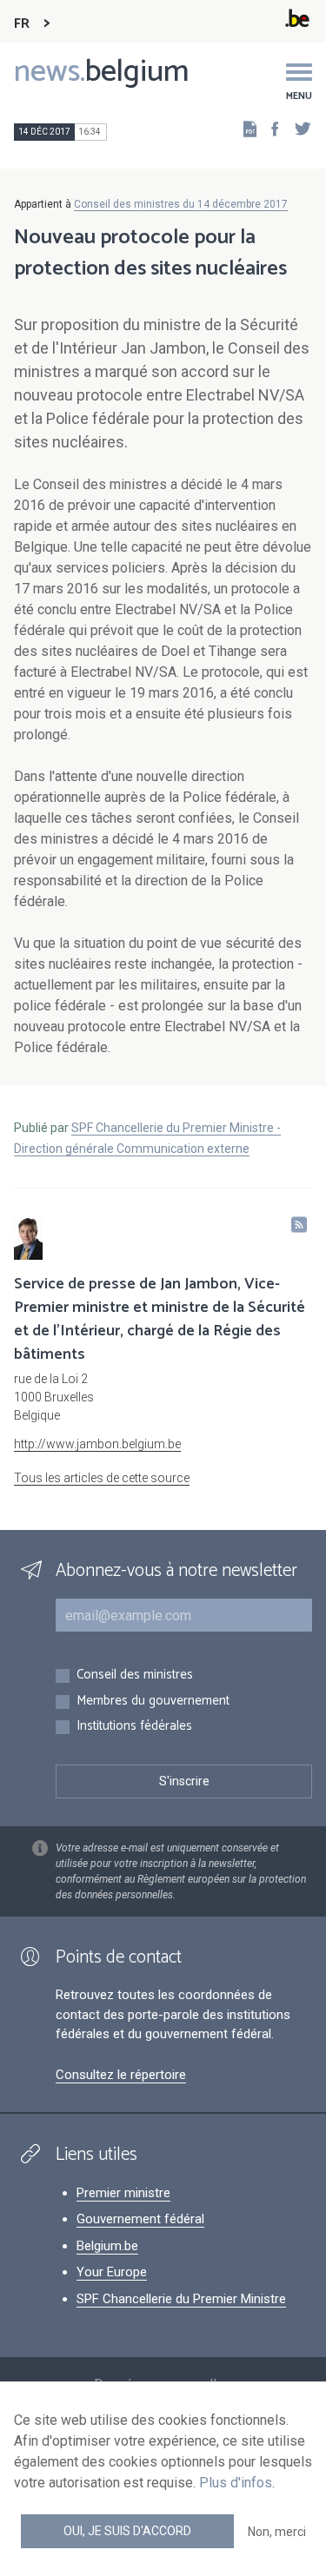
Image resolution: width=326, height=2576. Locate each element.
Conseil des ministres (135, 1675)
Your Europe (112, 2272)
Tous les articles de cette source (102, 1478)
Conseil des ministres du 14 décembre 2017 (181, 204)
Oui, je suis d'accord (127, 2531)
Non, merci (277, 2532)
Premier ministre (123, 2193)
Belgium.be (107, 2246)
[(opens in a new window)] (269, 128)
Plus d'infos (236, 2483)
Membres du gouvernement (153, 1702)
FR (22, 24)
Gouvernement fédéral (140, 2219)
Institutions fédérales (134, 1727)
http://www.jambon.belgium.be (97, 1444)
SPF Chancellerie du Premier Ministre (181, 2299)
